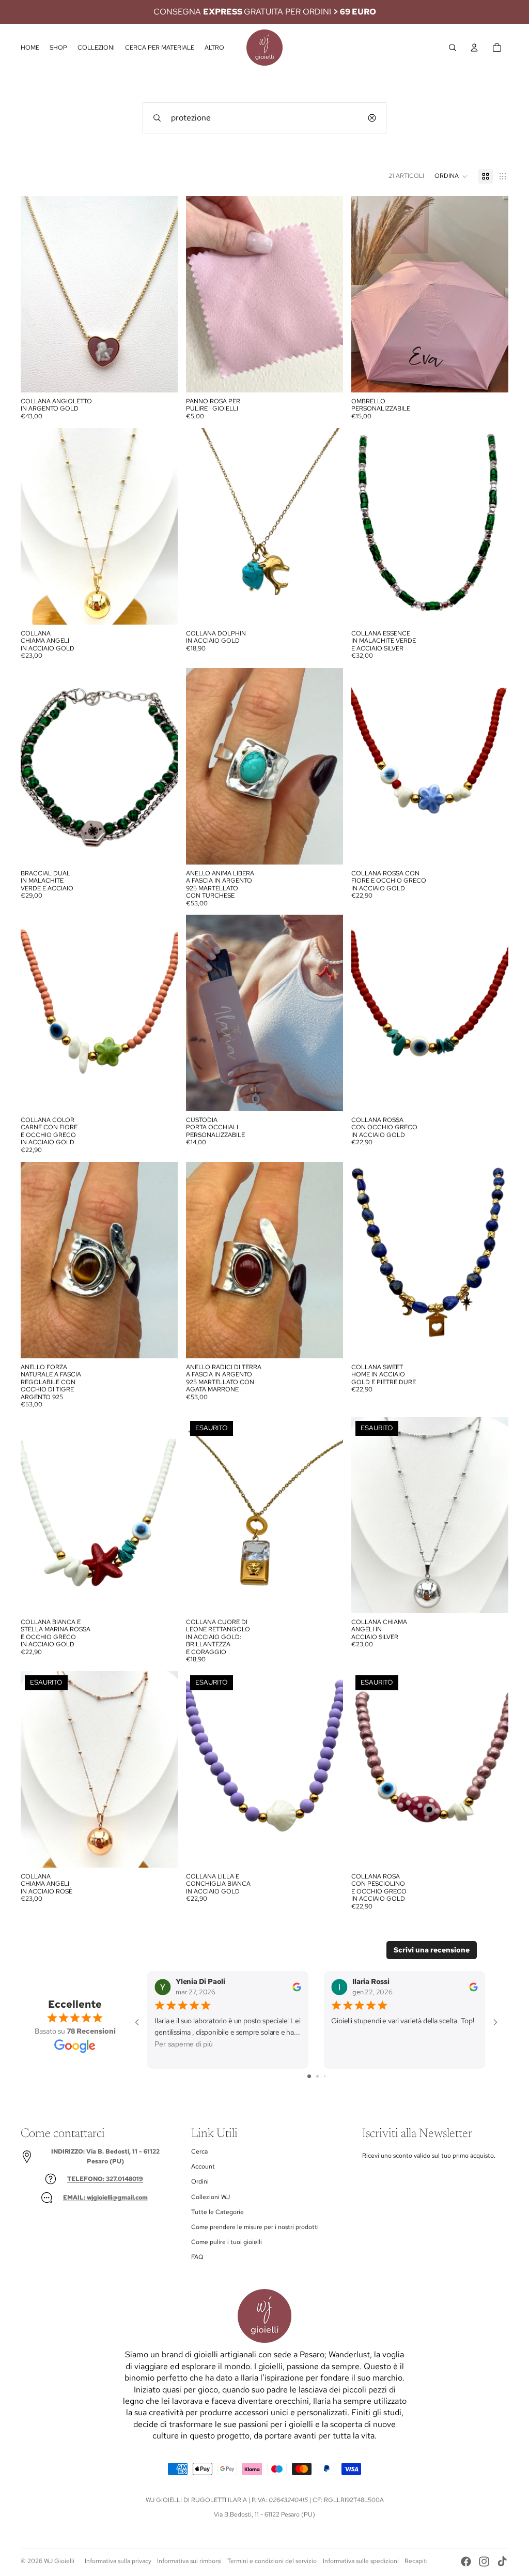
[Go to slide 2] (317, 2076)
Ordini (200, 2181)
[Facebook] (466, 2562)
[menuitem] (214, 48)
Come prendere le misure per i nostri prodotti (255, 2227)
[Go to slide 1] (309, 2076)
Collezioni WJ (211, 2197)
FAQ (197, 2257)
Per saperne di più (184, 2044)
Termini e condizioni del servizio (272, 2561)
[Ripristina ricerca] (372, 118)
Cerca (199, 2151)
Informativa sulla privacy (118, 2561)
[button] (451, 176)
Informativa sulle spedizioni (361, 2561)
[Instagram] (484, 2562)
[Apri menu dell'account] (474, 48)
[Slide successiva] (493, 294)
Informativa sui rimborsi (189, 2561)
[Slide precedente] (367, 294)
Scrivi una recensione (432, 1950)
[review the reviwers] (297, 1986)
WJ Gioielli (59, 2561)
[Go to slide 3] (325, 2076)
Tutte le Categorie (217, 2212)
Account (203, 2166)
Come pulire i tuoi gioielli (227, 2242)
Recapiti (416, 2561)
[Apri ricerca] (453, 48)
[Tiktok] (502, 2562)
